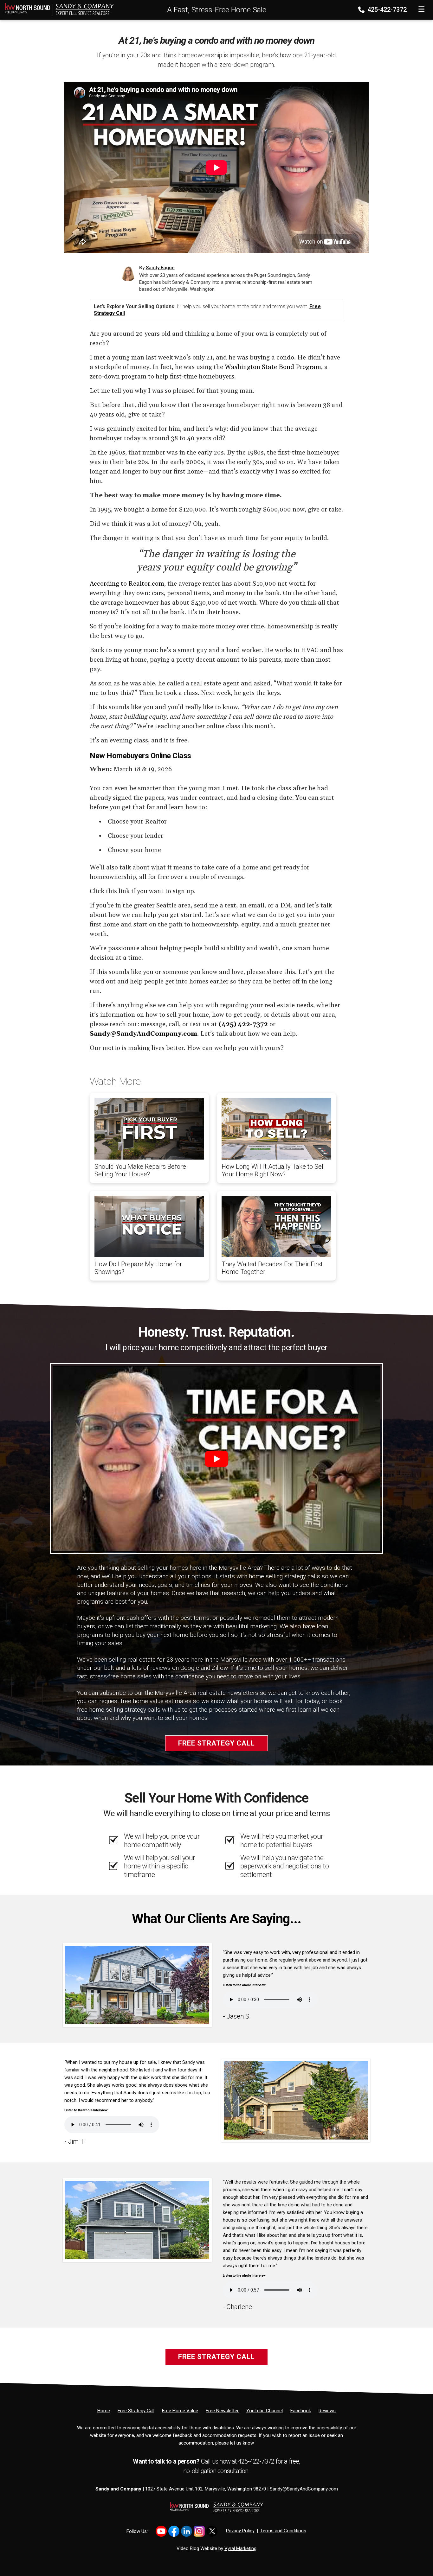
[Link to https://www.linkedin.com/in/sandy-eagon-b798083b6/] (187, 2531)
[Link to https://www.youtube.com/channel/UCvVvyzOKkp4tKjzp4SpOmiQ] (161, 2531)
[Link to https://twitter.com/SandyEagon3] (212, 2531)
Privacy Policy (240, 2531)
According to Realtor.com (127, 584)
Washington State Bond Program (273, 367)
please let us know (234, 2443)
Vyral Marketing (240, 2548)
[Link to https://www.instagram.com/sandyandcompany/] (199, 2531)
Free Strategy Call (217, 1743)
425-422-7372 (386, 10)
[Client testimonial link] (137, 1985)
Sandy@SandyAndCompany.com (304, 2489)
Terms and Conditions (283, 2531)
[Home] (57, 9)
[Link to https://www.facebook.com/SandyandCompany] (174, 2531)
